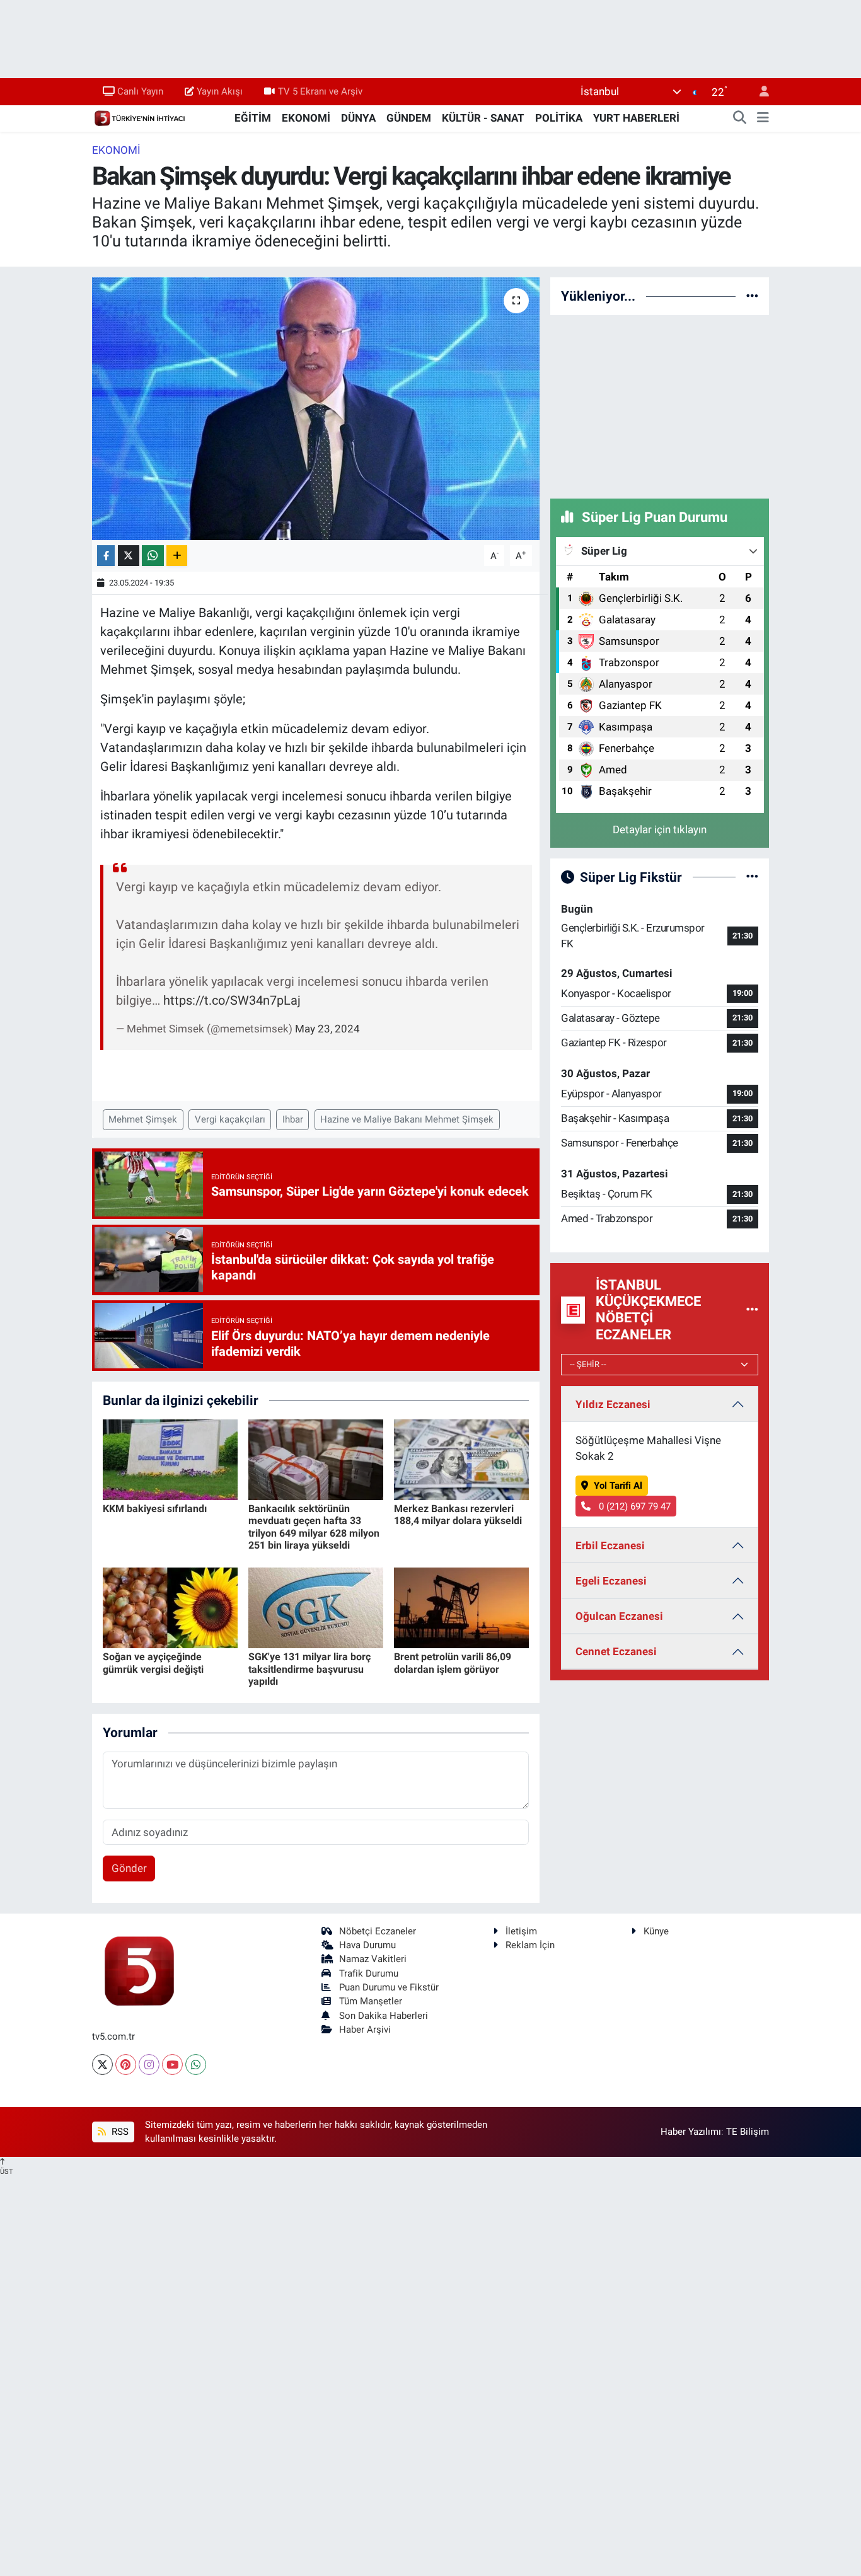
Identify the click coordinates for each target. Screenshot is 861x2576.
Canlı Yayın (140, 91)
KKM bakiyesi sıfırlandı (155, 1509)
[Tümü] (752, 296)
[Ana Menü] (763, 118)
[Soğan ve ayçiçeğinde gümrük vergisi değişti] (170, 1607)
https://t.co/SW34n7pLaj (232, 1000)
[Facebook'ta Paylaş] (106, 556)
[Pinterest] (126, 2065)
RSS (119, 2132)
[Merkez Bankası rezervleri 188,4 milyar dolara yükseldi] (461, 1458)
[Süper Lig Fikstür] (752, 877)
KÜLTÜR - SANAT (483, 118)
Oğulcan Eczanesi (619, 1616)
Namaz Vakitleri (373, 1959)
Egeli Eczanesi (611, 1581)
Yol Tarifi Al (618, 1486)
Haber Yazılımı (691, 2132)
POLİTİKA (559, 118)
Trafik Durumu (369, 1973)
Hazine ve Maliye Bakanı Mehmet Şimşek (407, 1119)
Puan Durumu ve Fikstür (389, 1987)
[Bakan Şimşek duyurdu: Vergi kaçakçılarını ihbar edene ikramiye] (316, 408)
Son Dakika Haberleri (384, 2016)
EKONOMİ (306, 118)
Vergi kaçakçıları (230, 1119)
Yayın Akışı (220, 91)
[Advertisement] (660, 405)
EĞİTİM (253, 118)
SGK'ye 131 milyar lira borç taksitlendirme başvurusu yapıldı (309, 1669)
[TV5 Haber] (139, 117)
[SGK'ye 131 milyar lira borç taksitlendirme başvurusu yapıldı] (316, 1607)
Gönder (129, 1868)
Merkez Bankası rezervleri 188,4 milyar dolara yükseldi (458, 1515)
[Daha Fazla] (177, 556)
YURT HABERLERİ (636, 118)
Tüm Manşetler (371, 2001)
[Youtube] (172, 2065)
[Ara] (740, 118)
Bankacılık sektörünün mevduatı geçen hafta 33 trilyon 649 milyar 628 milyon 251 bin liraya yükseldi (314, 1527)
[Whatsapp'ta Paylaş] (153, 556)
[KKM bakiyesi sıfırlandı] (170, 1458)
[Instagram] (149, 2065)
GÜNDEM (409, 118)
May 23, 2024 (327, 1029)
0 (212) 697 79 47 (633, 1506)
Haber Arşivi (365, 2030)
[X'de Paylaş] (129, 556)
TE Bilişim (748, 2132)
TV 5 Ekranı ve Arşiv (320, 91)
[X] (102, 2065)
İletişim (521, 1931)
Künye (656, 1931)
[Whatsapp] (196, 2065)
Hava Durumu (367, 1945)
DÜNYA (358, 118)
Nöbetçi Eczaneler (378, 1931)
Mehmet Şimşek (143, 1119)
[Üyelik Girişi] (759, 92)
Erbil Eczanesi (610, 1545)
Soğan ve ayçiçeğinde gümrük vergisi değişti (153, 1663)
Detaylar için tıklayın (660, 829)
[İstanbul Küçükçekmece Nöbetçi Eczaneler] (752, 1310)
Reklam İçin (530, 1945)
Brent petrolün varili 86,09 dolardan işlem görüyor (453, 1663)
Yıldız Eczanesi (613, 1404)
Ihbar (293, 1119)
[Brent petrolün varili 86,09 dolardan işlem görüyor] (461, 1607)
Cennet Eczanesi (616, 1651)
